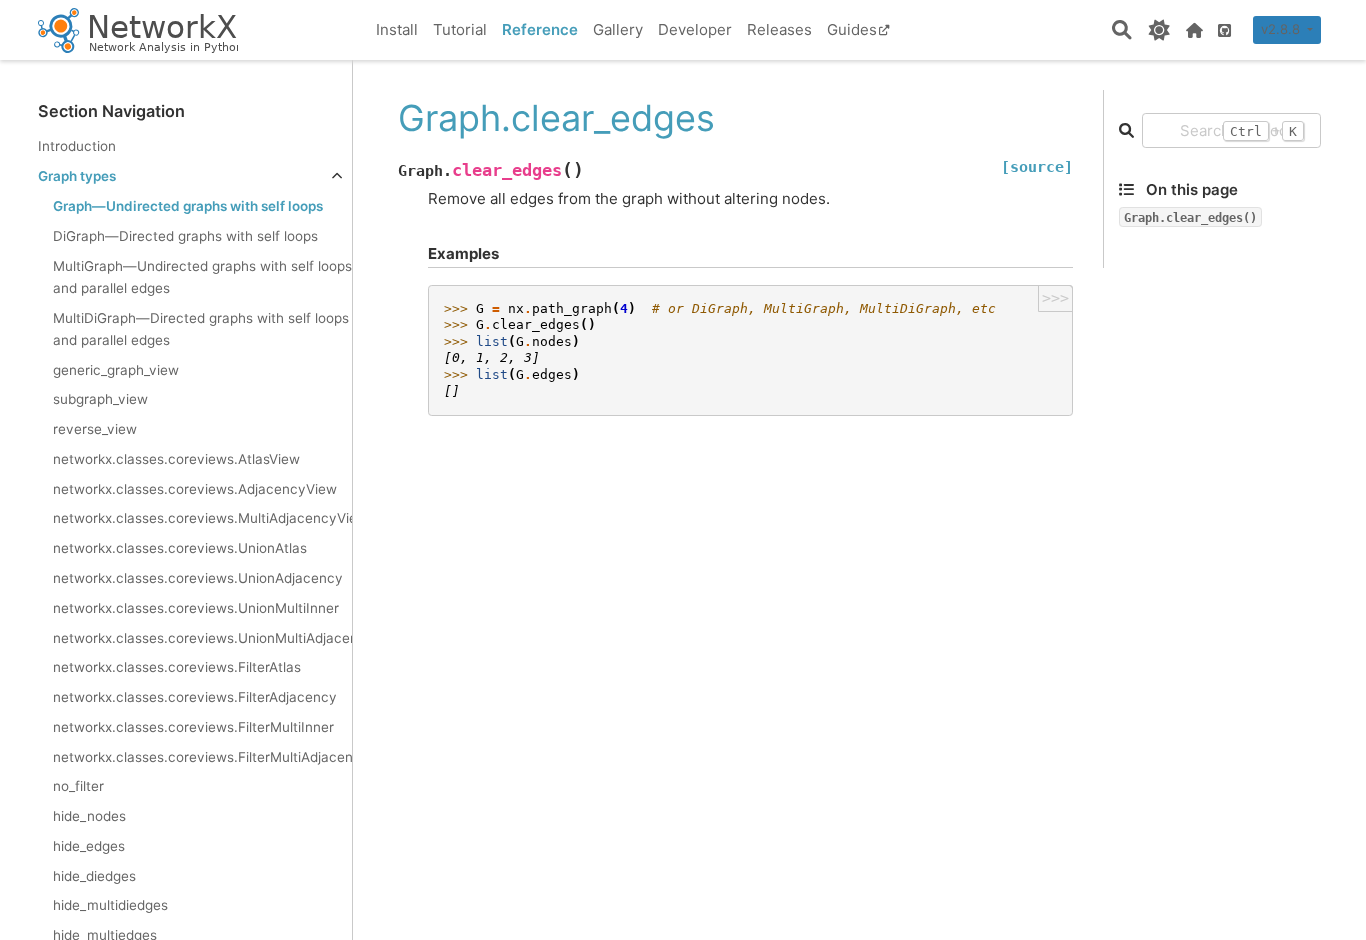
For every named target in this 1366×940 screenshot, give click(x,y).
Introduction (77, 146)
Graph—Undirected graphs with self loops (188, 206)
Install (397, 29)
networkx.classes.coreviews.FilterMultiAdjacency (202, 757)
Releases (779, 29)
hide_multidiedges (110, 905)
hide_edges (89, 846)
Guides (852, 29)
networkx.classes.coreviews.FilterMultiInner (193, 727)
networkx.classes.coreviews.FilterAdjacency (195, 697)
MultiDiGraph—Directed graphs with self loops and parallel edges (201, 329)
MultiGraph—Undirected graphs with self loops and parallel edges (202, 277)
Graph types (77, 176)
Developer (695, 29)
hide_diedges (94, 876)
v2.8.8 (1282, 29)
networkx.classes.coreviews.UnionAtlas (180, 548)
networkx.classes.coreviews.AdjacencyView (195, 489)
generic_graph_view (116, 370)
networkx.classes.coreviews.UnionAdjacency (198, 578)
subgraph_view (100, 399)
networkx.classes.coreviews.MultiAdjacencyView (202, 518)
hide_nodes (89, 816)
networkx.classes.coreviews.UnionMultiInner (196, 608)
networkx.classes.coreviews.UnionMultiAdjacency (202, 638)
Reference (540, 29)
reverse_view (95, 429)
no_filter (78, 786)
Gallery (618, 29)
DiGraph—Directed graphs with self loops (185, 236)
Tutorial (460, 29)
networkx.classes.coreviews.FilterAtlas (177, 667)
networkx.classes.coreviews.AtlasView (176, 459)
